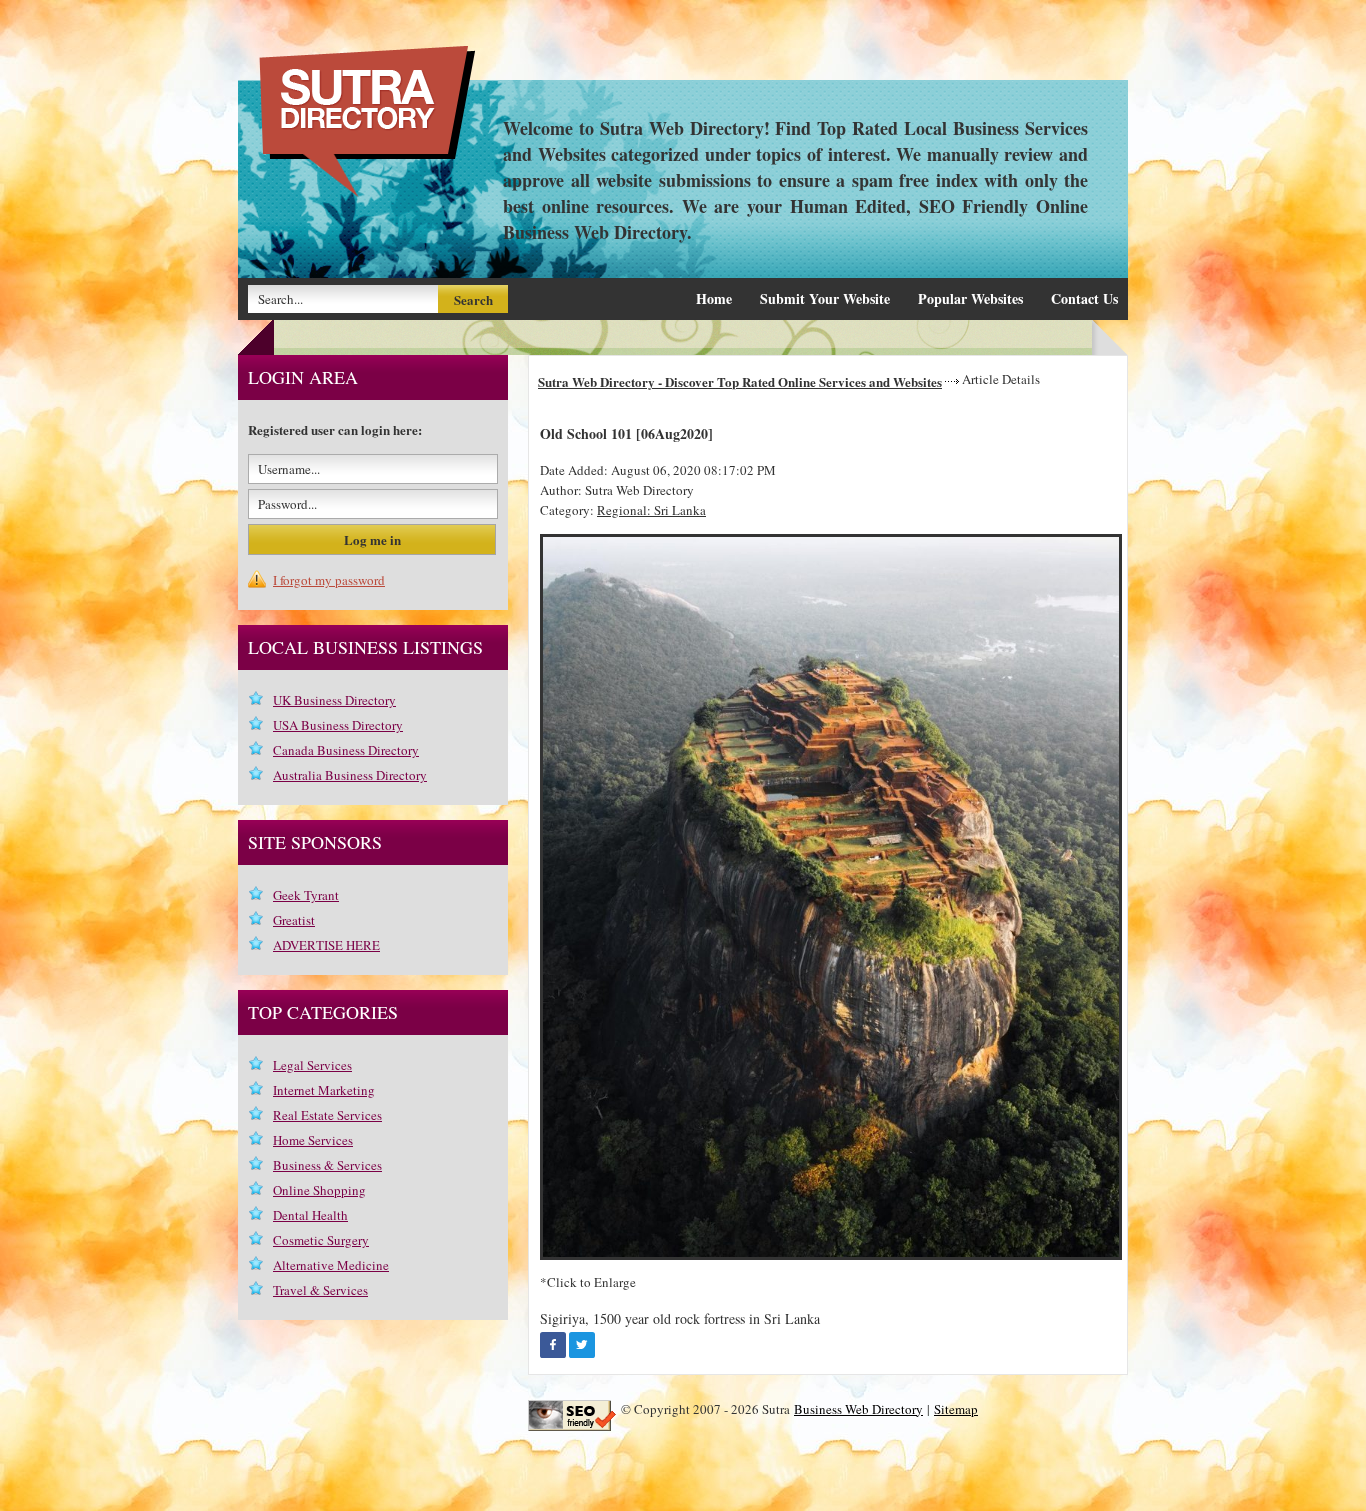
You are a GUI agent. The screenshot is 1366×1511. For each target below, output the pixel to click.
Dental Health (310, 1215)
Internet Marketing (324, 1090)
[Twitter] (582, 1345)
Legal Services (312, 1065)
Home (714, 298)
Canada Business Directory (346, 750)
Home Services (313, 1140)
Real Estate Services (327, 1115)
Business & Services (327, 1165)
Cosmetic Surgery (321, 1240)
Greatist (294, 920)
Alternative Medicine (331, 1265)
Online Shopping (319, 1190)
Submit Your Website (825, 298)
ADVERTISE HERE (326, 945)
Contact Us (1084, 298)
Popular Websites (970, 298)
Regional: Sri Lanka (651, 510)
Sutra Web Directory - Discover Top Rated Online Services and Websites (740, 381)
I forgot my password (329, 580)
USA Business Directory (338, 725)
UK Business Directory (334, 700)
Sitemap (956, 1409)
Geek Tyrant (306, 895)
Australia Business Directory (350, 775)
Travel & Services (320, 1290)
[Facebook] (553, 1345)
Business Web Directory (858, 1409)
